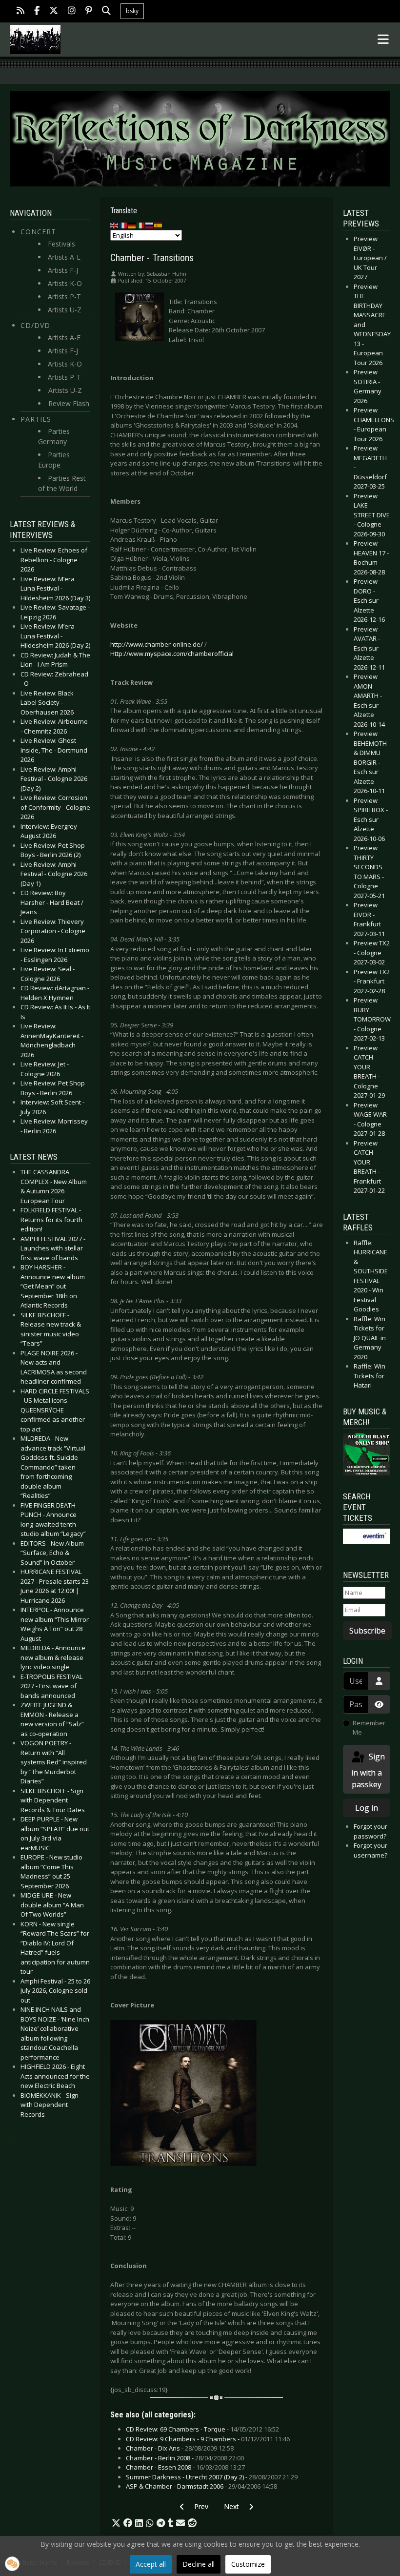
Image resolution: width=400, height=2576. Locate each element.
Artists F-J (63, 270)
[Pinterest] (89, 11)
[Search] (106, 11)
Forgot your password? (370, 1831)
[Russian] (150, 225)
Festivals (61, 244)
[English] (115, 225)
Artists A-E (64, 257)
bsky (132, 11)
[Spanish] (159, 225)
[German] (132, 225)
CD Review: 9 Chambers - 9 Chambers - (208, 2439)
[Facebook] (37, 11)
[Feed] (20, 11)
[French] (123, 225)
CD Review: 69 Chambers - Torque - (202, 2429)
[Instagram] (72, 11)
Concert (38, 232)
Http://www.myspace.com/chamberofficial (172, 654)
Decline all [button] (199, 2564)
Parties (36, 419)
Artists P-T (64, 296)
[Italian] (141, 225)
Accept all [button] (151, 2564)
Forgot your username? (370, 1850)
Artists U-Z (65, 310)
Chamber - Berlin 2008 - (185, 2458)
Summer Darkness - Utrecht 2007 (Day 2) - (212, 2477)
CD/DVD (35, 325)
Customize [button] (248, 2564)
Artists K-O (65, 283)
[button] (116, 2523)
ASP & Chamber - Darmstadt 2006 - (201, 2486)
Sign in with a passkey (368, 1770)
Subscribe (367, 1631)
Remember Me (369, 1728)
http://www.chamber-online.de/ (157, 644)
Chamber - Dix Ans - (180, 2448)
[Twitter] (54, 11)
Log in (367, 1808)
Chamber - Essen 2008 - (185, 2467)
